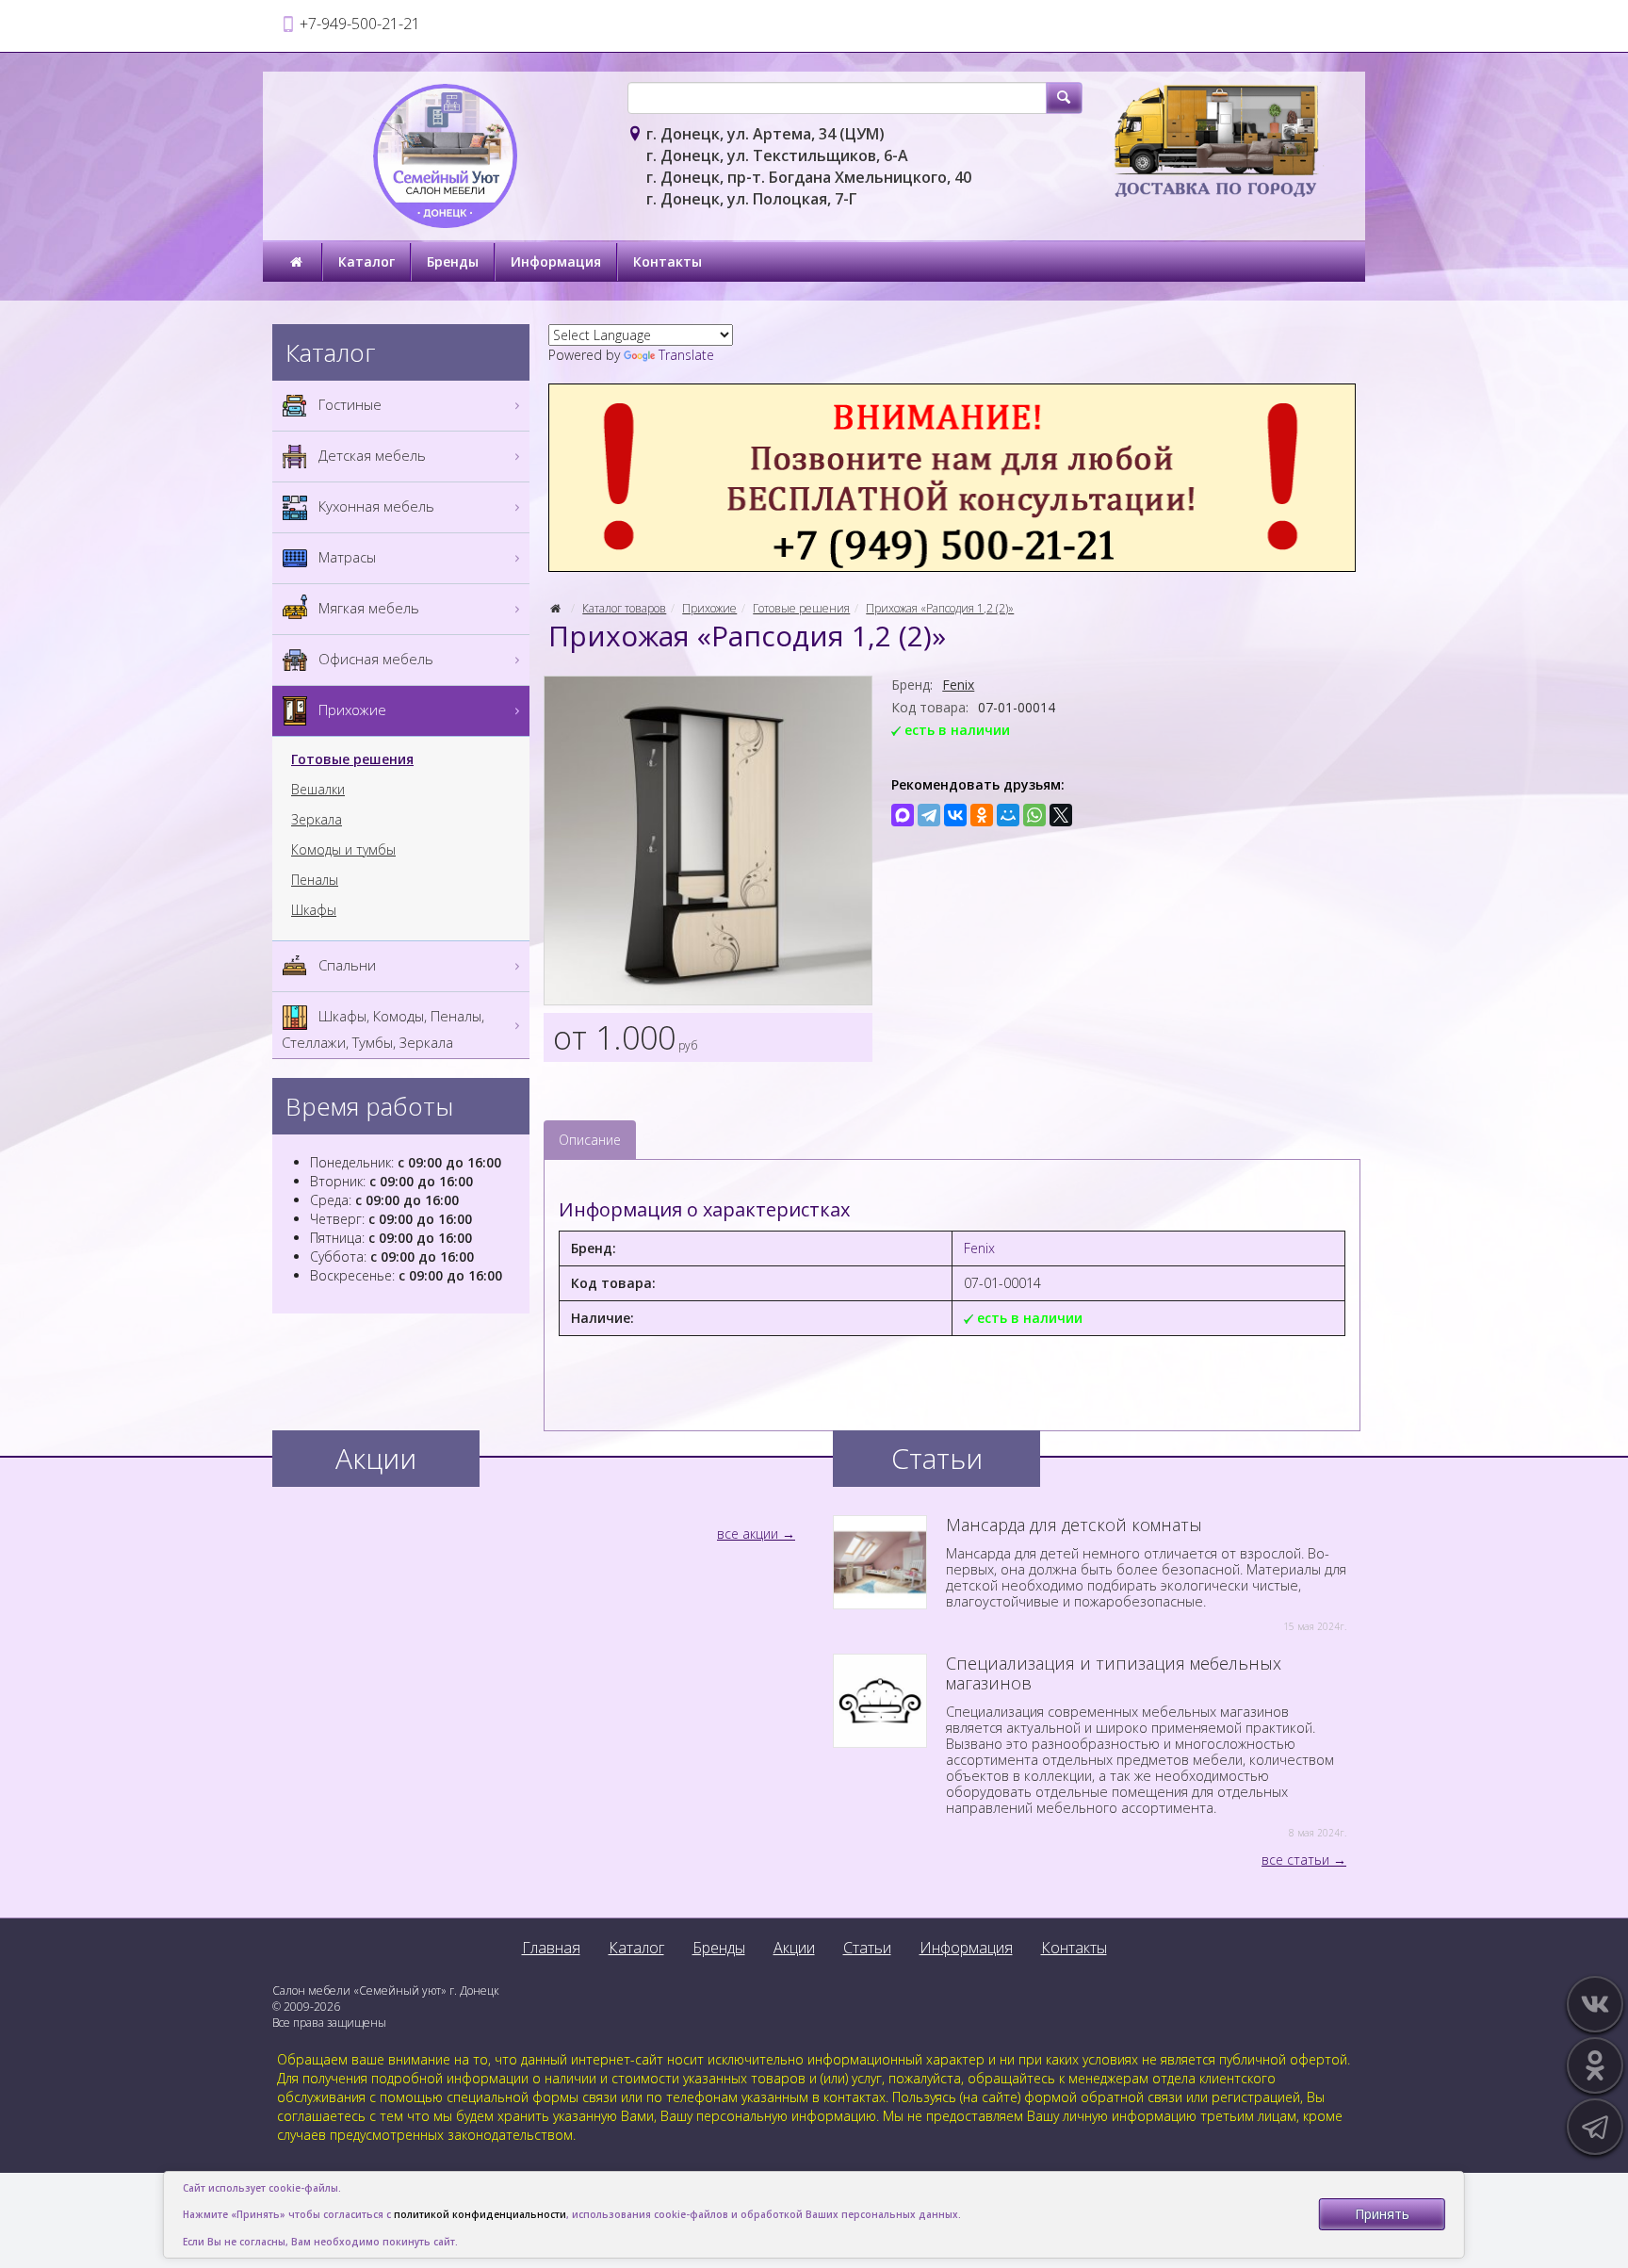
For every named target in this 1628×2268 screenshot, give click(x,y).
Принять (1382, 2214)
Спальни (345, 965)
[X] (1061, 815)
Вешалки (318, 790)
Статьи (867, 1948)
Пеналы (315, 880)
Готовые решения (801, 608)
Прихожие (709, 608)
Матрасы (345, 557)
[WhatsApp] (1034, 815)
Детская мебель (370, 455)
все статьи (1295, 1860)
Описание (590, 1140)
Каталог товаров (624, 608)
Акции (794, 1948)
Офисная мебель (374, 659)
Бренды (453, 261)
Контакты (667, 261)
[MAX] (903, 815)
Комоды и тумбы (343, 850)
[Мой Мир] (1008, 815)
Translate (686, 355)
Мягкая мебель (367, 608)
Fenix (958, 685)
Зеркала (317, 820)
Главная (551, 1948)
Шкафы (314, 910)
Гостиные (348, 404)
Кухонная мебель (374, 506)
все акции (748, 1534)
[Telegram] (929, 815)
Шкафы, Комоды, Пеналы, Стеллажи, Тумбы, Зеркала (383, 1029)
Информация (556, 261)
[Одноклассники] (982, 815)
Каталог (366, 261)
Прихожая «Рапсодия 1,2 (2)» (940, 608)
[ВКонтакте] (955, 815)
